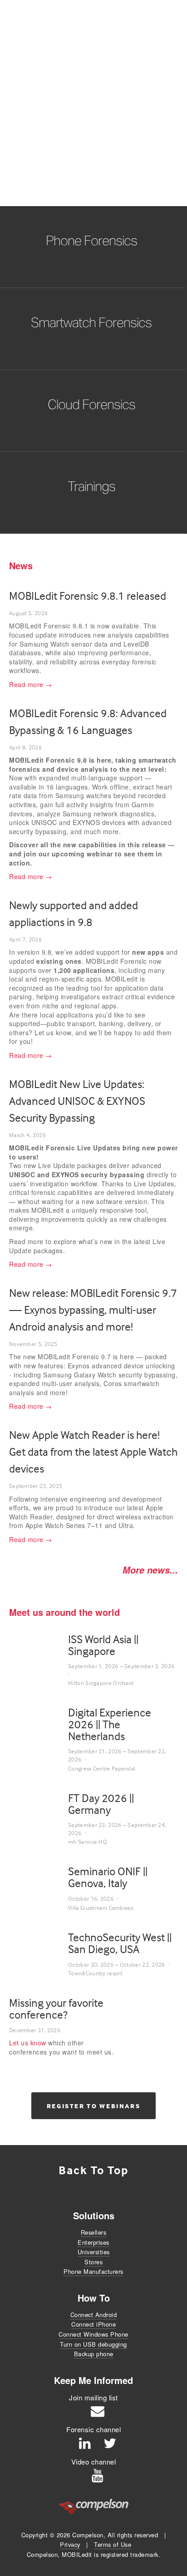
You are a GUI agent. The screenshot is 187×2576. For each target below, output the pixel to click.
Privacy (70, 2544)
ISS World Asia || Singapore (103, 1645)
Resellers (94, 2232)
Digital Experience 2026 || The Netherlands (110, 1724)
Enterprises (93, 2242)
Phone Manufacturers (93, 2271)
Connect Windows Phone (93, 2334)
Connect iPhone (93, 2324)
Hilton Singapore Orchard (101, 1683)
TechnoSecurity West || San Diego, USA (120, 1943)
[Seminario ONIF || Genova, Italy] (39, 1879)
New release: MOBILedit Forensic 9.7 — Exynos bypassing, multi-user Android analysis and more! (93, 1310)
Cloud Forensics (91, 404)
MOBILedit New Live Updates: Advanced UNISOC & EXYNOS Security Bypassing (77, 1101)
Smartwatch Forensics (91, 322)
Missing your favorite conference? (56, 2009)
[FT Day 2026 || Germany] (39, 1801)
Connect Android (94, 2315)
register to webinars (94, 2106)
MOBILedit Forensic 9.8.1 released (88, 596)
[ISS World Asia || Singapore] (39, 1642)
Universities (94, 2252)
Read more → (31, 684)
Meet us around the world (64, 1612)
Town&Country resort (95, 1973)
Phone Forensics (91, 240)
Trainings (91, 486)
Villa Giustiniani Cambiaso (101, 1908)
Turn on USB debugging (93, 2344)
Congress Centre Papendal (102, 1768)
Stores (93, 2262)
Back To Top (93, 2170)
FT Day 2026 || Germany (101, 1804)
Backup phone (94, 2354)
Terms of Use (113, 2544)
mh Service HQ (88, 1842)
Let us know (28, 2043)
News (21, 565)
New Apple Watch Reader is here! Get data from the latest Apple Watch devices (93, 1452)
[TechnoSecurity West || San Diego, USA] (39, 1948)
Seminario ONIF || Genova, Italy (108, 1877)
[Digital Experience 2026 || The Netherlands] (39, 1724)
